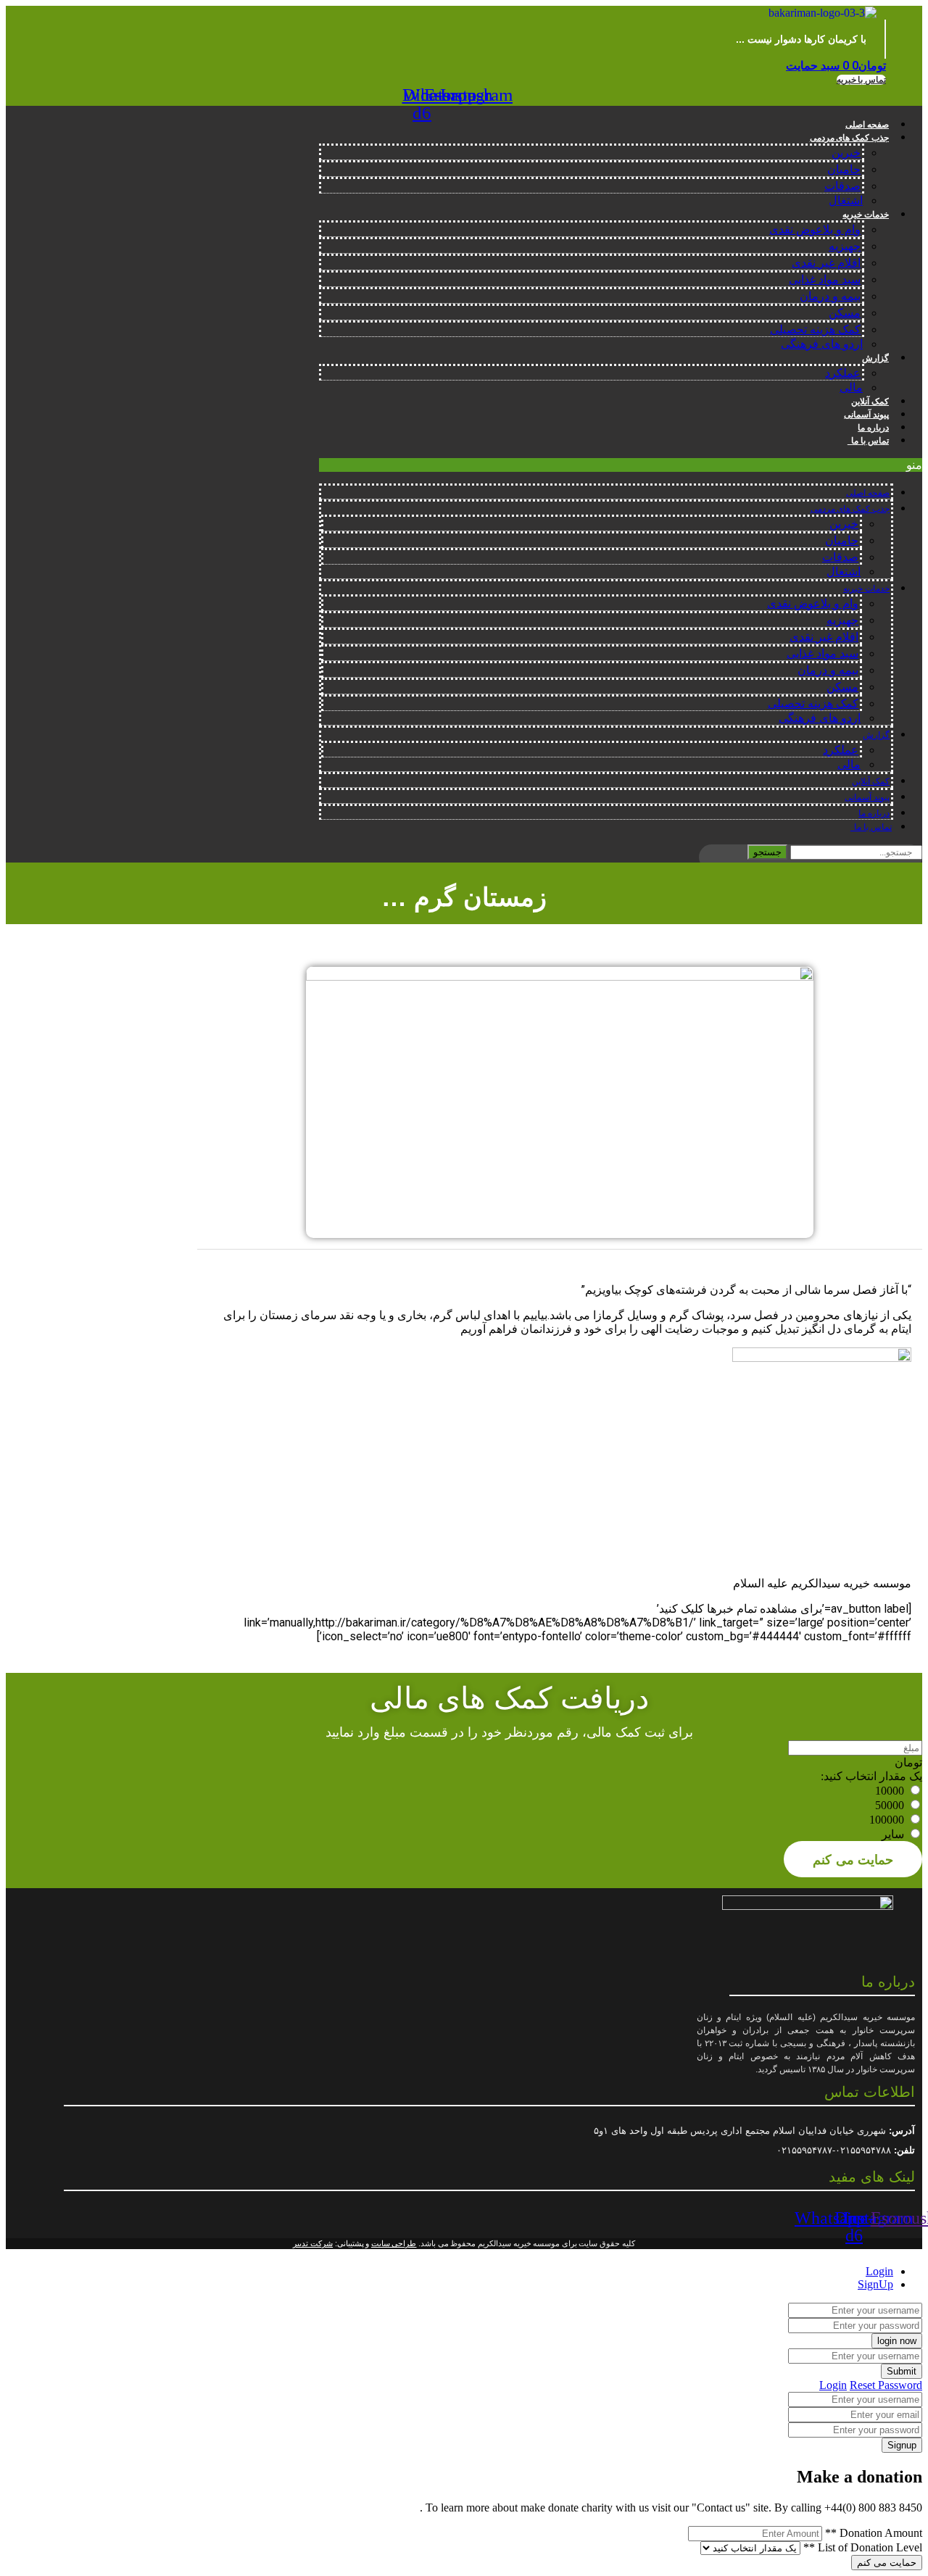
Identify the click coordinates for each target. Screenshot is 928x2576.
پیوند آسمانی (866, 415)
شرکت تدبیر (313, 2243)
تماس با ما (868, 441)
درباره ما (873, 428)
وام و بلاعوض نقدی (815, 229)
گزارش (875, 358)
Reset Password (886, 2385)
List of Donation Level (863, 2547)
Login (833, 2385)
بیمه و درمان (830, 296)
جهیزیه (845, 246)
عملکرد (843, 373)
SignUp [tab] (875, 2284)
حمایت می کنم (853, 1859)
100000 (887, 1820)
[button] (861, 80)
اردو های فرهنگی (822, 344)
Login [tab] (879, 2271)
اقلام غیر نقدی (826, 263)
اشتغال (846, 200)
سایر (893, 1834)
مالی (851, 387)
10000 (890, 1791)
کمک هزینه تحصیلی (815, 329)
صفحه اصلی (867, 125)
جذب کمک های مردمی (849, 138)
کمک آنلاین (870, 402)
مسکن (845, 313)
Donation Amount (874, 2533)
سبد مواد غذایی (825, 279)
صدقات (842, 186)
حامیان (844, 169)
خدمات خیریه (866, 215)
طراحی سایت (394, 2243)
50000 (890, 1805)
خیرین (846, 153)
